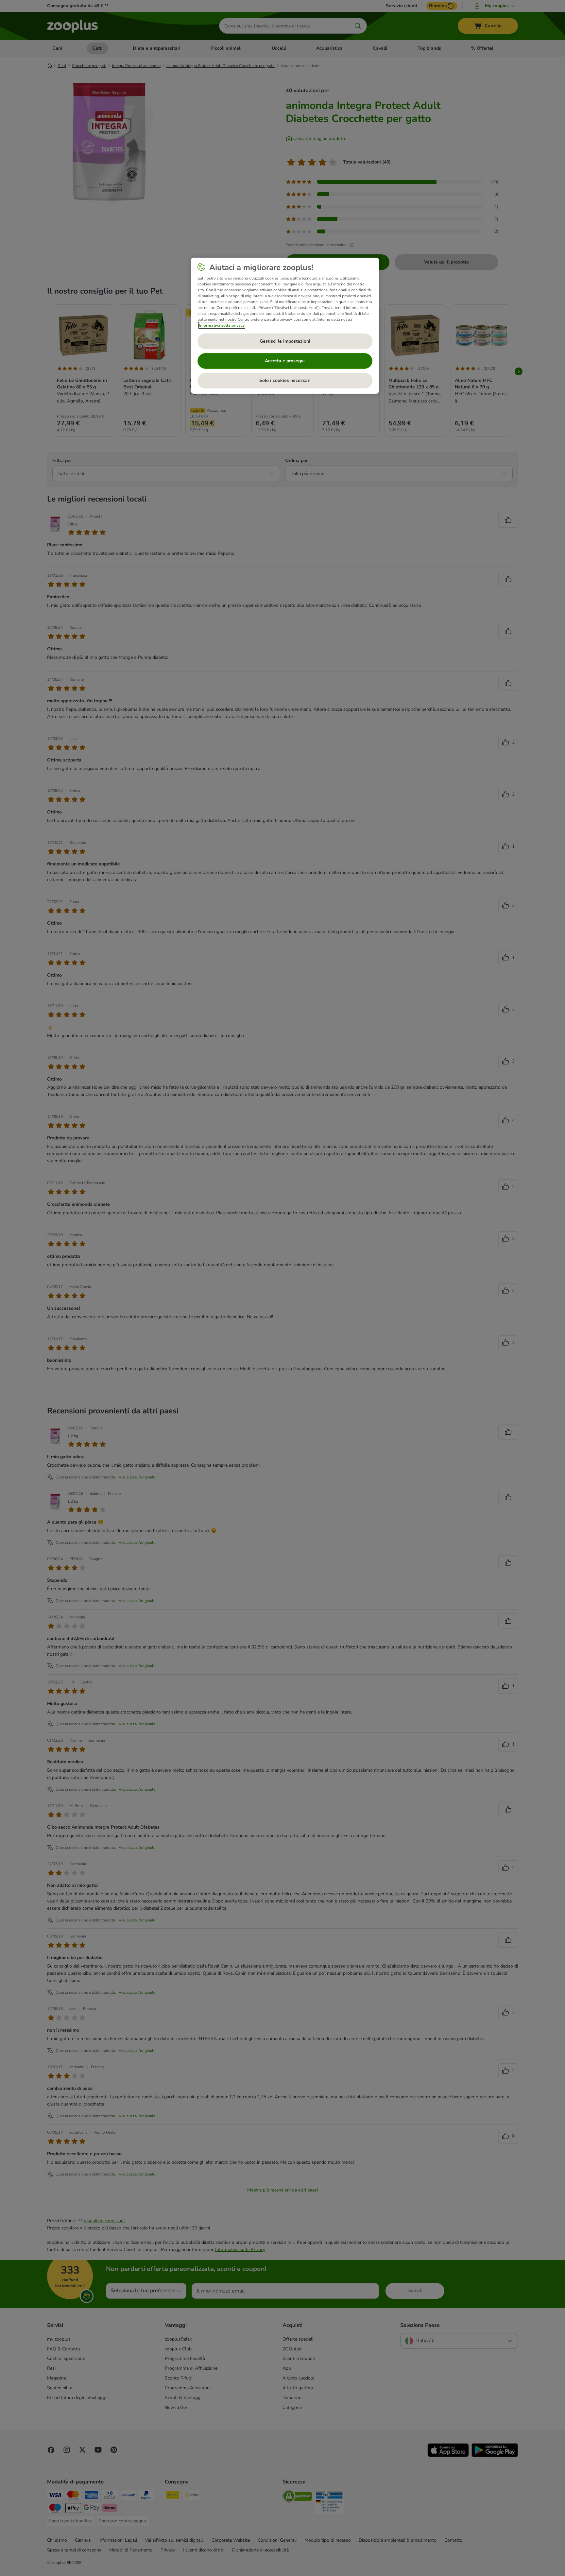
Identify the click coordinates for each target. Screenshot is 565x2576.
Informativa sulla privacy (222, 325)
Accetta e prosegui (285, 361)
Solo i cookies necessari (285, 380)
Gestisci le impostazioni (285, 341)
